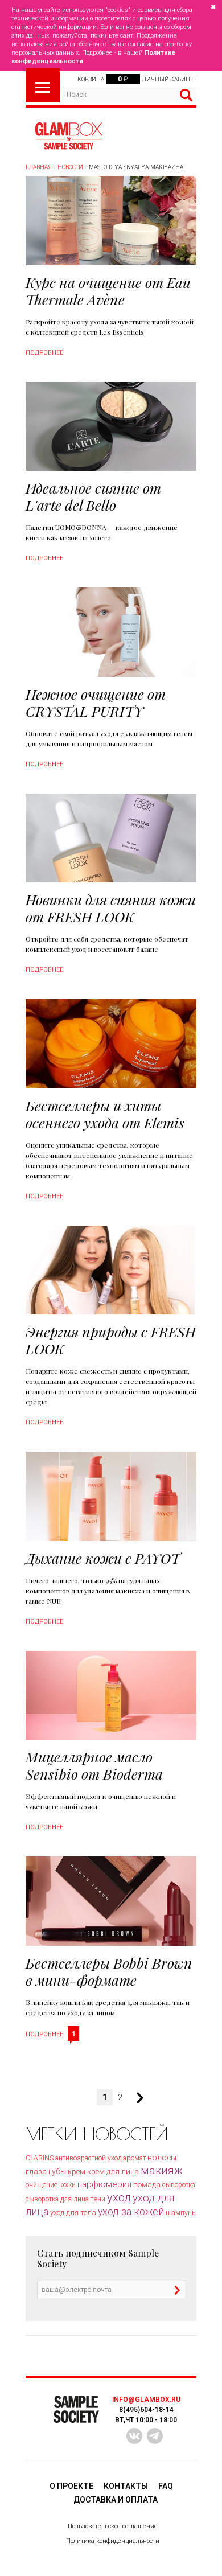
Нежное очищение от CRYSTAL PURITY (96, 702)
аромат (134, 2158)
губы (57, 2171)
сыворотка (179, 2185)
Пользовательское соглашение (113, 2526)
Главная (39, 167)
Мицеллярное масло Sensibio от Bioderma (94, 1765)
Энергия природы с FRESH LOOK (111, 1340)
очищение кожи (51, 2185)
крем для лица (113, 2171)
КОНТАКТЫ (126, 2486)
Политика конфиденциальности (113, 2541)
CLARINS (40, 2158)
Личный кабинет (169, 79)
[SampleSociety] (68, 136)
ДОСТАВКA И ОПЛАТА (116, 2500)
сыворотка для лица (57, 2199)
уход (119, 2197)
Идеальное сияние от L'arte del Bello (93, 496)
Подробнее (44, 353)
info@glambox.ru (146, 2400)
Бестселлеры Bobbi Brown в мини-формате (109, 1971)
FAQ (166, 2486)
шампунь (180, 2213)
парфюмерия (104, 2184)
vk (134, 2436)
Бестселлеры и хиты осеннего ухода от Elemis (105, 1114)
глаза (36, 2172)
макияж (162, 2170)
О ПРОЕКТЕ (71, 2486)
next (135, 2098)
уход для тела (73, 2213)
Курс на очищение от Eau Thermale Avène (108, 291)
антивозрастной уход (88, 2158)
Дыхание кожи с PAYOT (103, 1558)
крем (77, 2172)
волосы (162, 2158)
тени (98, 2199)
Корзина (91, 79)
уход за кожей (131, 2212)
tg (155, 2436)
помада (147, 2185)
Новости (70, 167)
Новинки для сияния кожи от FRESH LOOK (111, 908)
